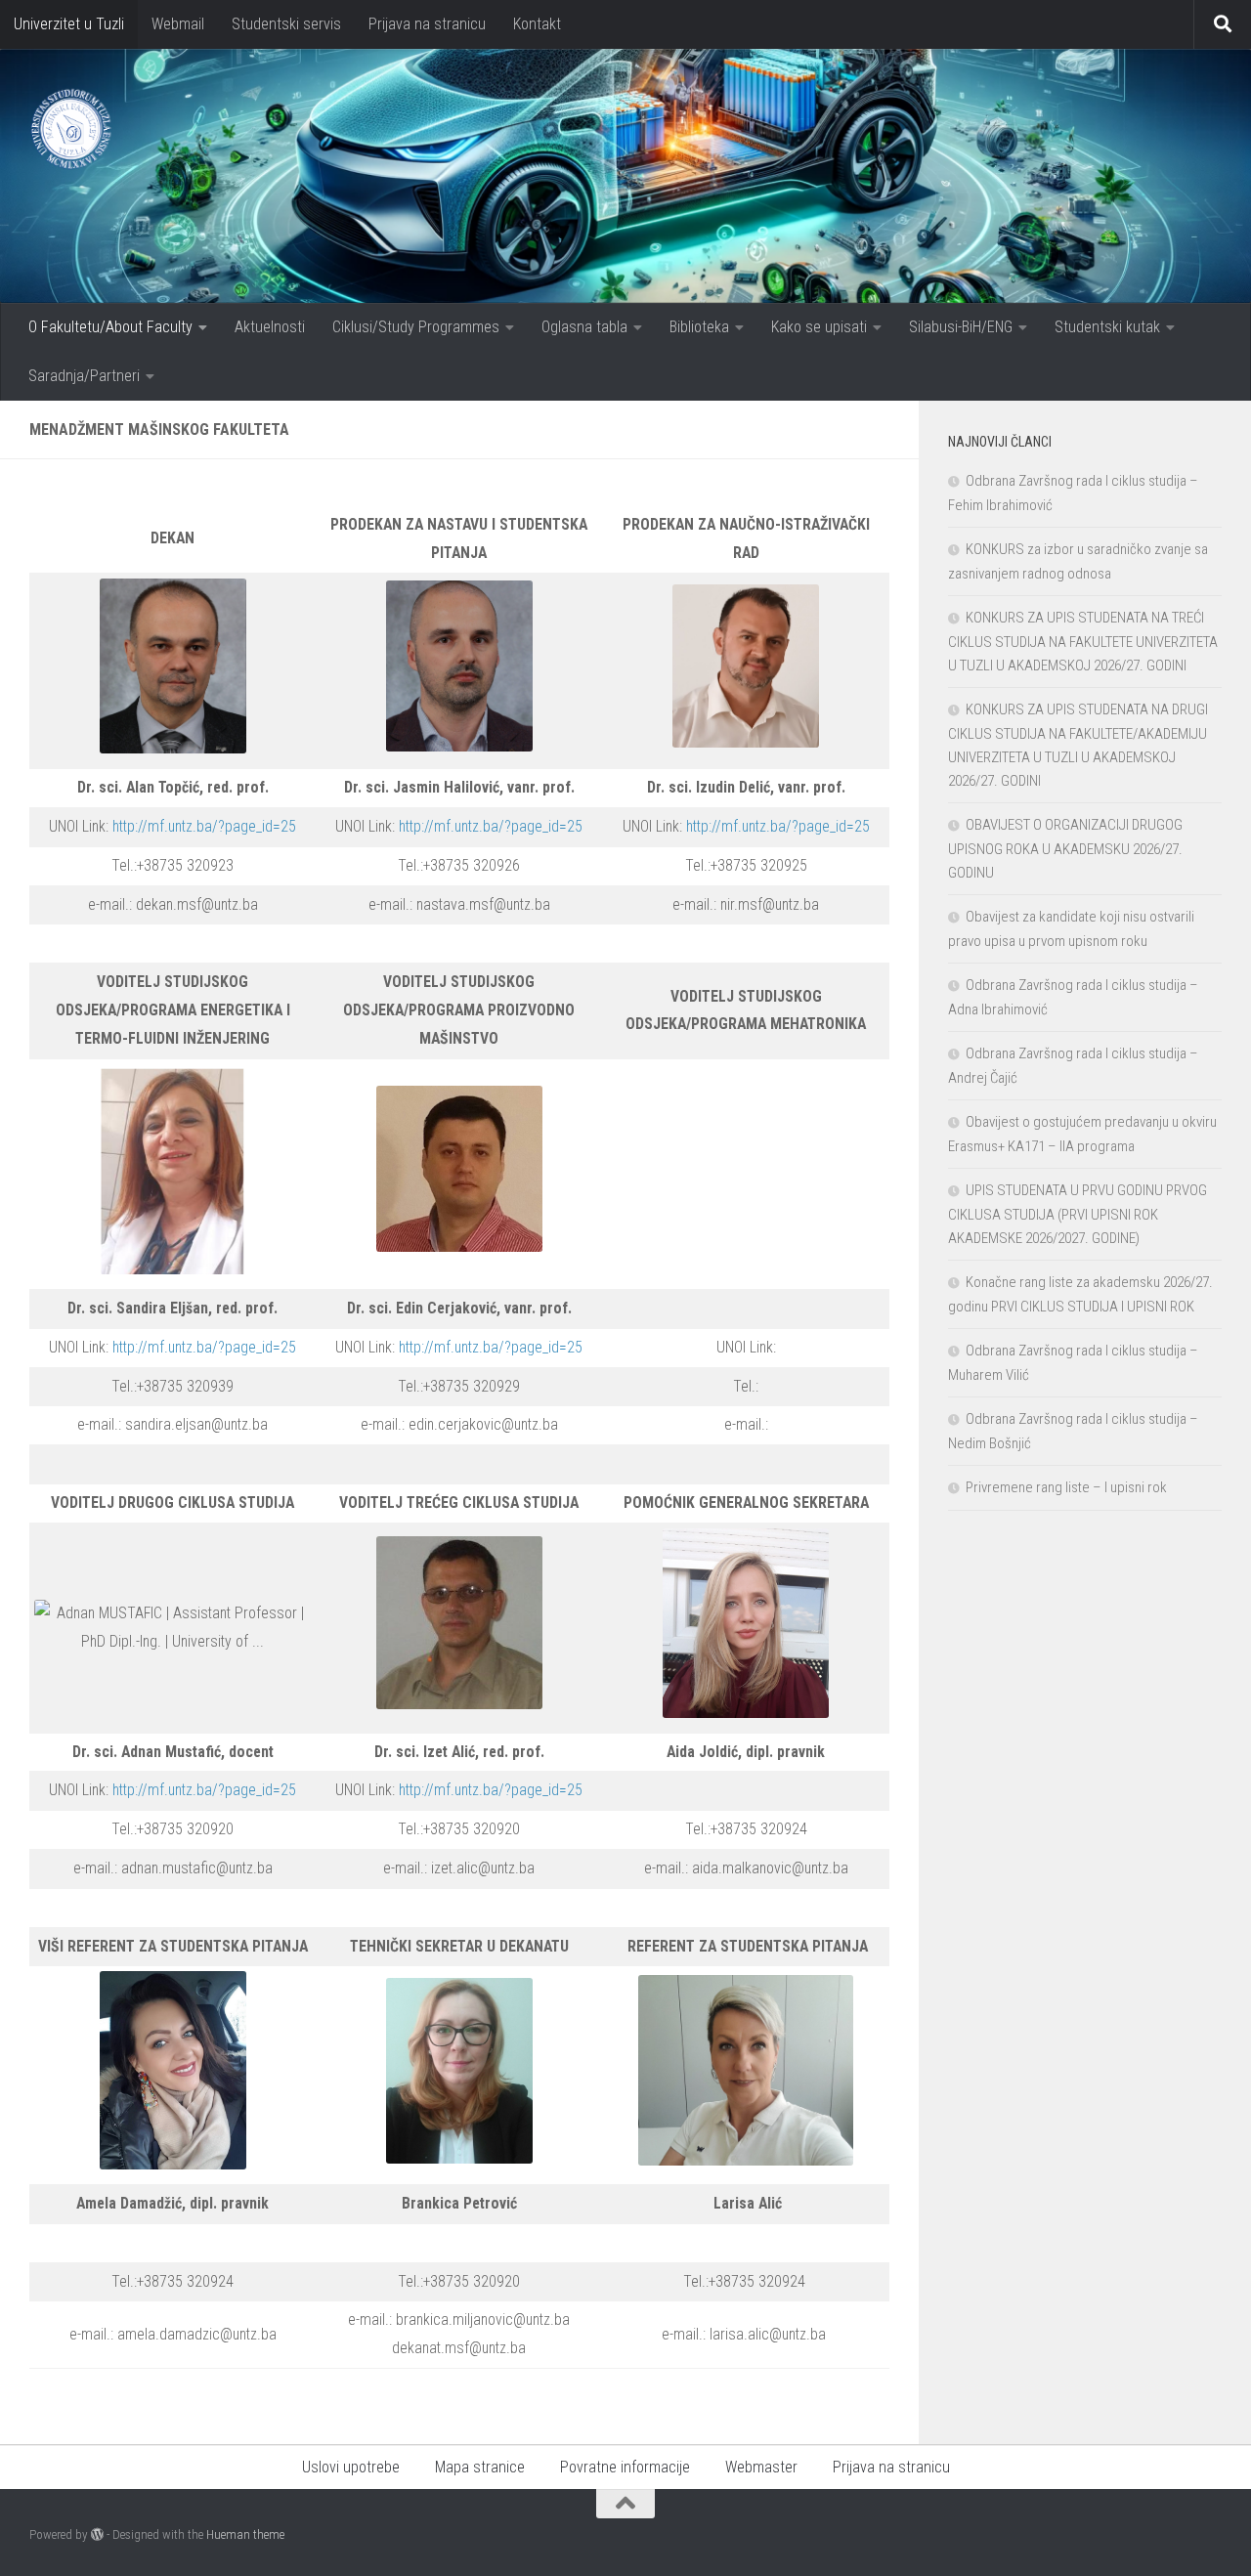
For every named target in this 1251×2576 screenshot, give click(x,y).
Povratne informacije (625, 2467)
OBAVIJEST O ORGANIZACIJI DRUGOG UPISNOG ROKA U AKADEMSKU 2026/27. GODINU (1065, 849)
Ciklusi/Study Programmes (416, 327)
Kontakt (537, 24)
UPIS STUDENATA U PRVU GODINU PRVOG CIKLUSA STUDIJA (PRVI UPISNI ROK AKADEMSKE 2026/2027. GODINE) (1078, 1214)
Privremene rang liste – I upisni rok (1066, 1487)
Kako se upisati (819, 327)
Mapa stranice (480, 2467)
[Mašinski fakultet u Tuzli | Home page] (70, 129)
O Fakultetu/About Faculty (110, 327)
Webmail (178, 24)
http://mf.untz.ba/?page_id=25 (204, 826)
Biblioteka (699, 327)
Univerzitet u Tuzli (69, 24)
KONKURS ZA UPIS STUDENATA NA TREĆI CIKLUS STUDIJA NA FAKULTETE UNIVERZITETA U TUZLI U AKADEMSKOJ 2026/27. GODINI (1083, 642)
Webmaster (761, 2467)
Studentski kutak (1107, 327)
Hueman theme (245, 2534)
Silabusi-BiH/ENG (961, 327)
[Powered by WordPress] (97, 2534)
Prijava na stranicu (427, 24)
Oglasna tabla (584, 327)
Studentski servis (286, 24)
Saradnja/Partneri (84, 376)
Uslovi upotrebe (351, 2467)
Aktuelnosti (270, 327)
